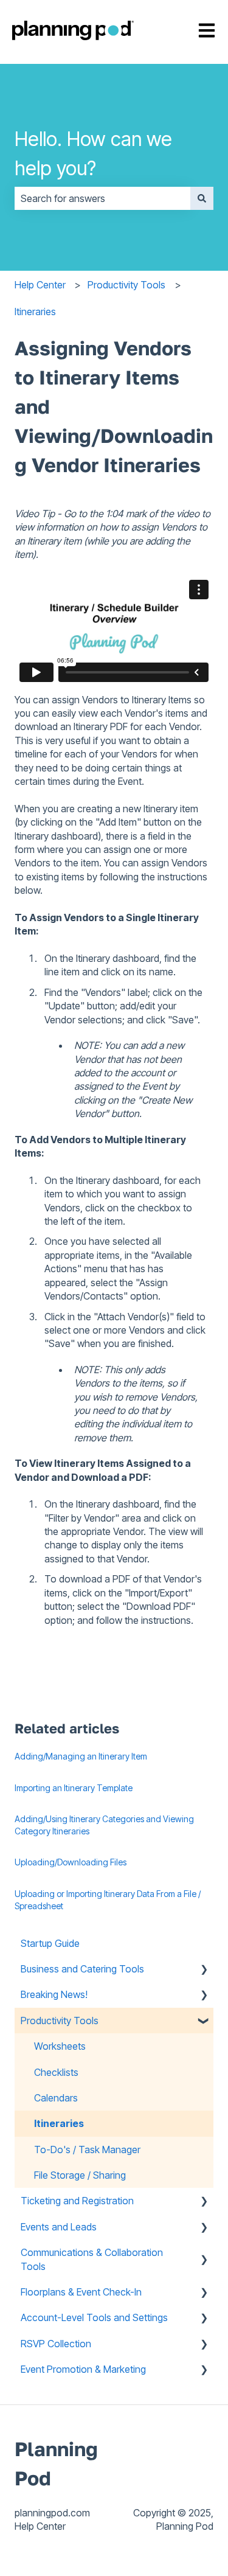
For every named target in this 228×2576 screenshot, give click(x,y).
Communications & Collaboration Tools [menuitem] (92, 2259)
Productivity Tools (126, 285)
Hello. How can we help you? (93, 154)
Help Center (40, 285)
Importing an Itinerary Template (74, 1788)
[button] (204, 1970)
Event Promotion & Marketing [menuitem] (83, 2369)
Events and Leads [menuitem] (59, 2227)
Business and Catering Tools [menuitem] (82, 1969)
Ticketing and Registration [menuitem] (77, 2201)
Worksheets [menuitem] (60, 2046)
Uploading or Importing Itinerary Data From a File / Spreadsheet (108, 1900)
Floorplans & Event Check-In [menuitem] (81, 2292)
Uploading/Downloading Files (71, 1862)
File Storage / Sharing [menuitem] (80, 2175)
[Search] (202, 198)
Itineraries (35, 312)
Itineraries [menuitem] (59, 2123)
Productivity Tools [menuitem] (60, 2021)
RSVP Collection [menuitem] (56, 2344)
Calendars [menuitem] (56, 2098)
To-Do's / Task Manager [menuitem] (87, 2150)
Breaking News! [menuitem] (54, 1994)
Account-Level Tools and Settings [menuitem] (94, 2317)
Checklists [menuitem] (56, 2072)
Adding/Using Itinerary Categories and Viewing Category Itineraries (104, 1825)
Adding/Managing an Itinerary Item (81, 1756)
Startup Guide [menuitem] (50, 1943)
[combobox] (102, 198)
